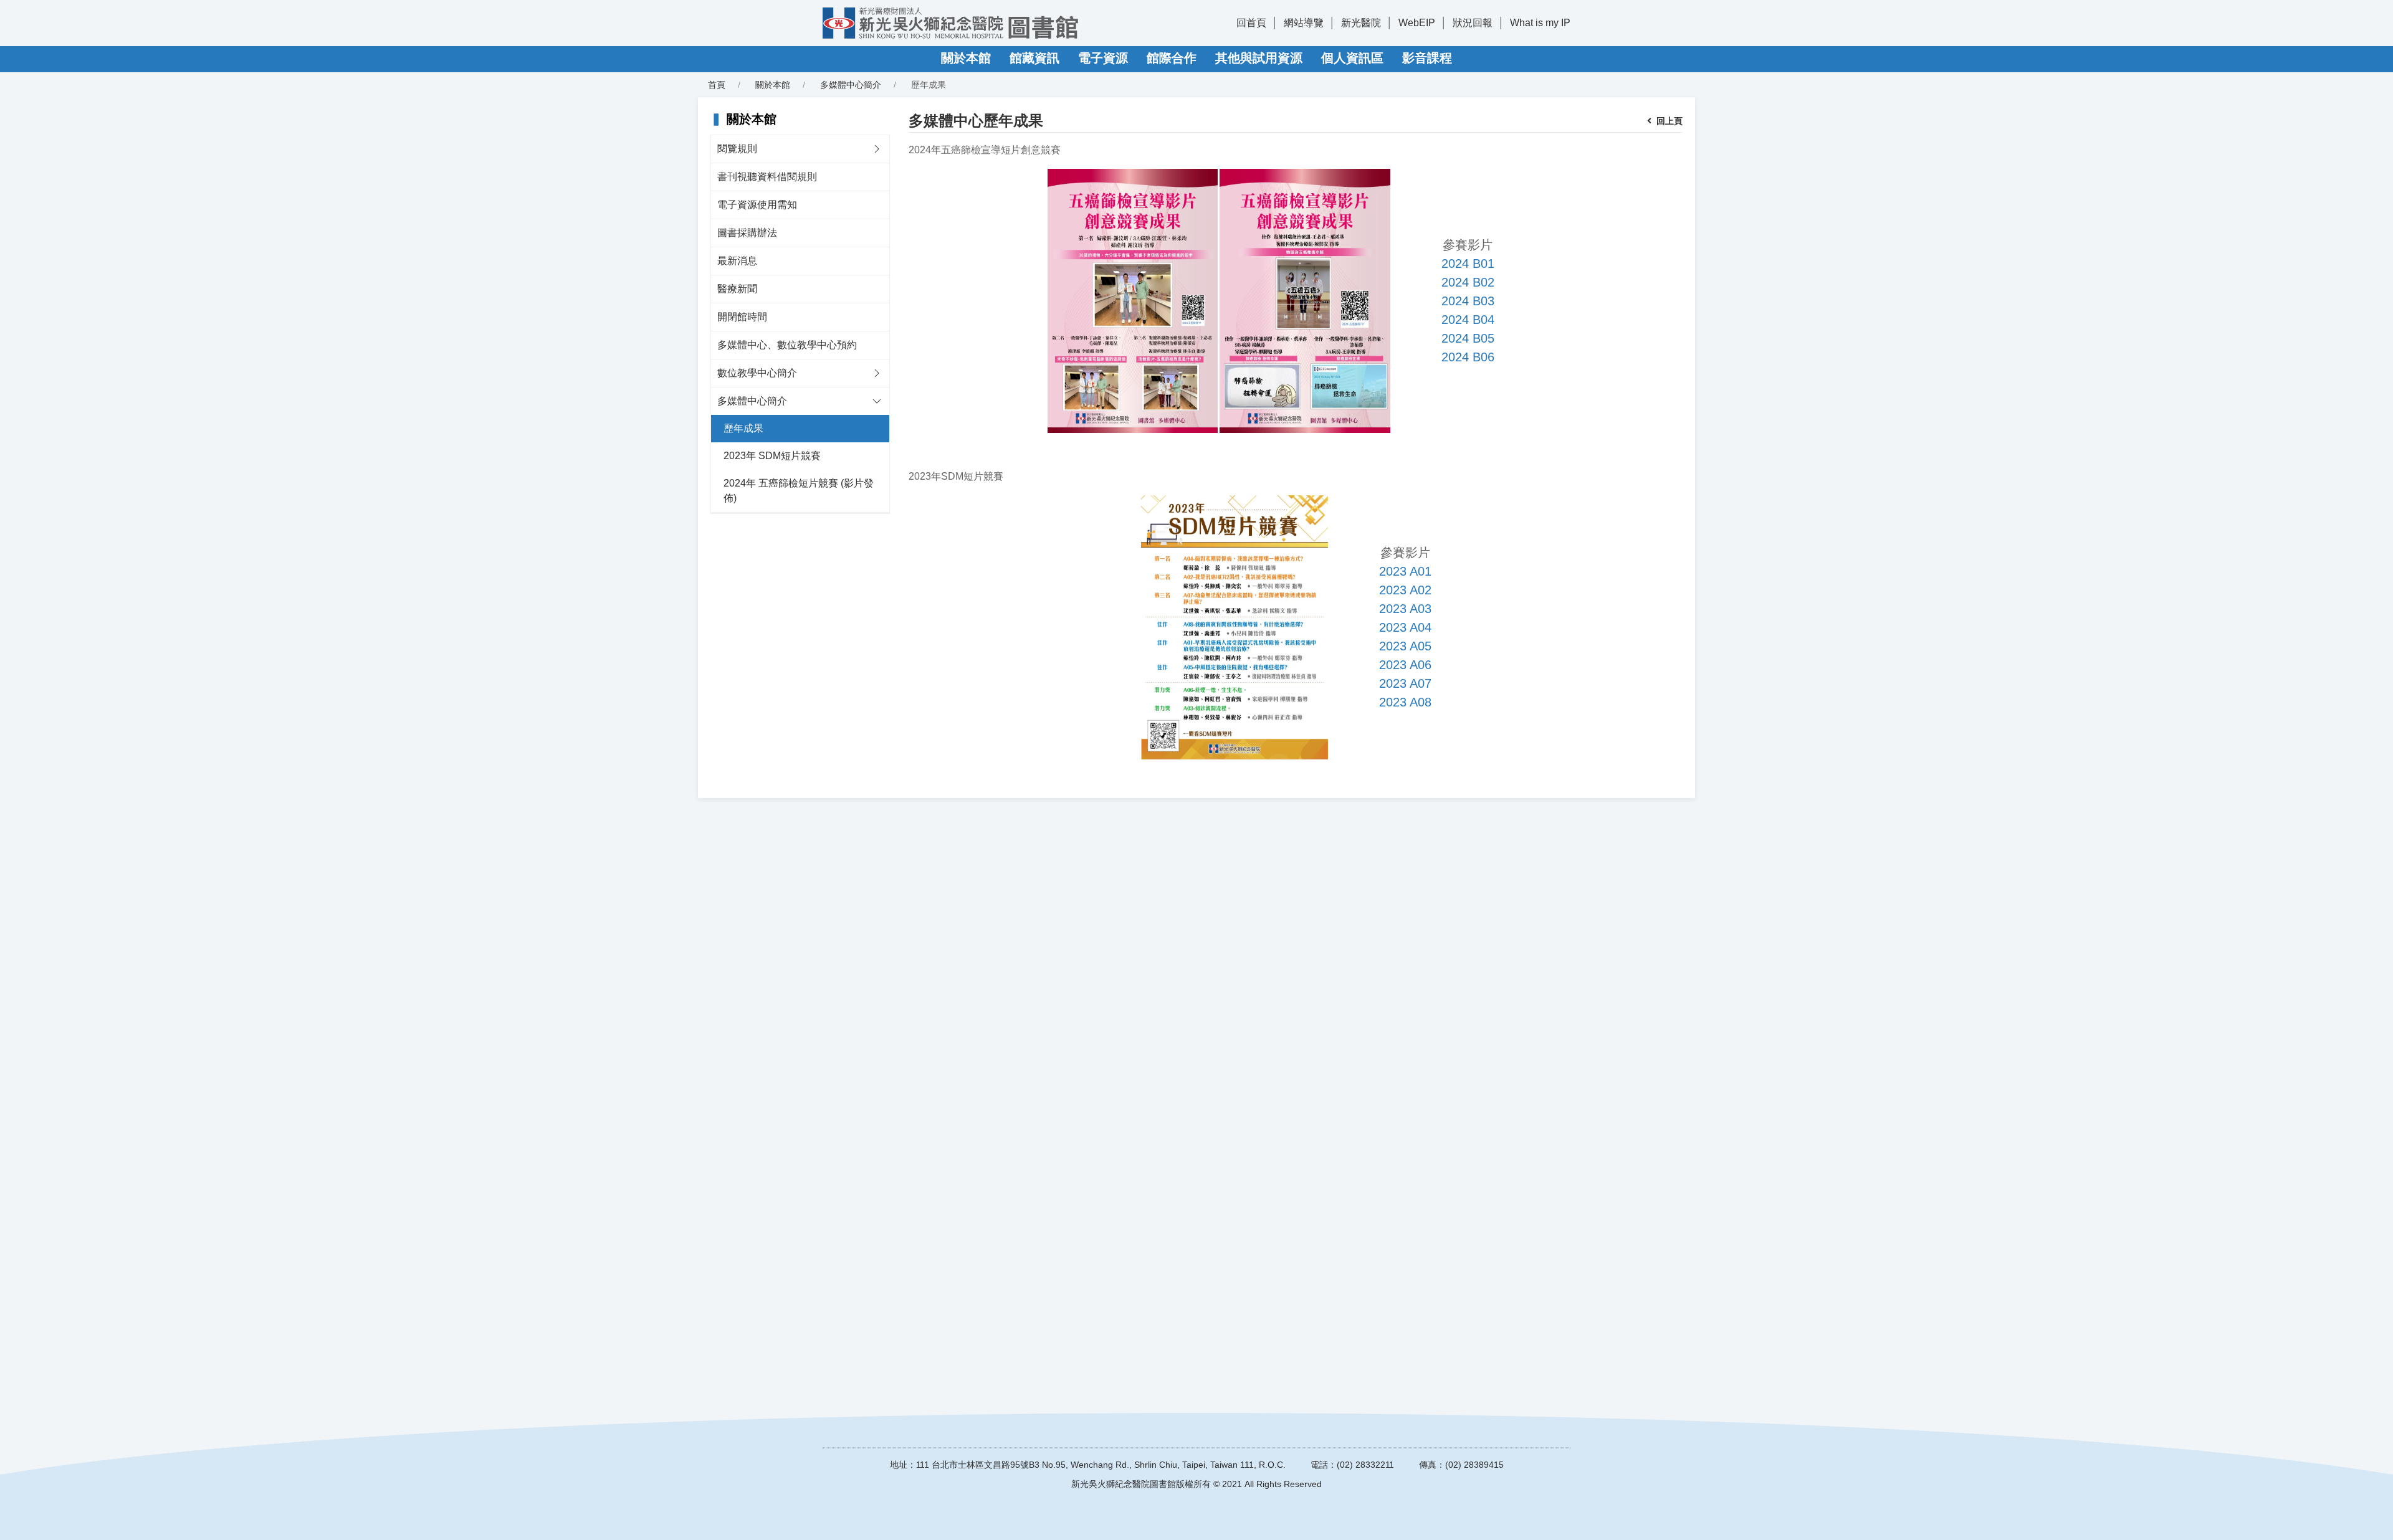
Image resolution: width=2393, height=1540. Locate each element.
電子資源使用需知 (757, 205)
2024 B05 (1468, 338)
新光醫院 (1361, 23)
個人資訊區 (1352, 58)
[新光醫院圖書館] (950, 23)
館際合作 (1172, 58)
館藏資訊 (1034, 58)
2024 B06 (1468, 357)
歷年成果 (743, 428)
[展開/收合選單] (877, 149)
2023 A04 (1405, 627)
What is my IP (1540, 23)
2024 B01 (1468, 264)
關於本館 (966, 58)
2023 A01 (1405, 571)
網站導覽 (1304, 23)
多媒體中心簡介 (752, 401)
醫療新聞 (737, 289)
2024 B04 (1468, 320)
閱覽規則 (737, 149)
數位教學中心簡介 (757, 373)
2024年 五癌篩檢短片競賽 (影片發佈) (799, 491)
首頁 (717, 85)
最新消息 (737, 261)
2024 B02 (1468, 282)
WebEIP (1417, 23)
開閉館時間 (742, 317)
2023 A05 (1405, 646)
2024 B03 (1468, 301)
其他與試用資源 (1259, 58)
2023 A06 (1405, 665)
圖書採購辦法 (747, 233)
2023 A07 (1405, 683)
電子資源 (1103, 58)
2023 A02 (1405, 590)
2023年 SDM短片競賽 (772, 456)
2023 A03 (1405, 609)
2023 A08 (1405, 702)
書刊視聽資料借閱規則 (767, 177)
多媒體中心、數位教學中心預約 (787, 345)
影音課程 (1427, 58)
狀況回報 (1473, 23)
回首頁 (1251, 23)
